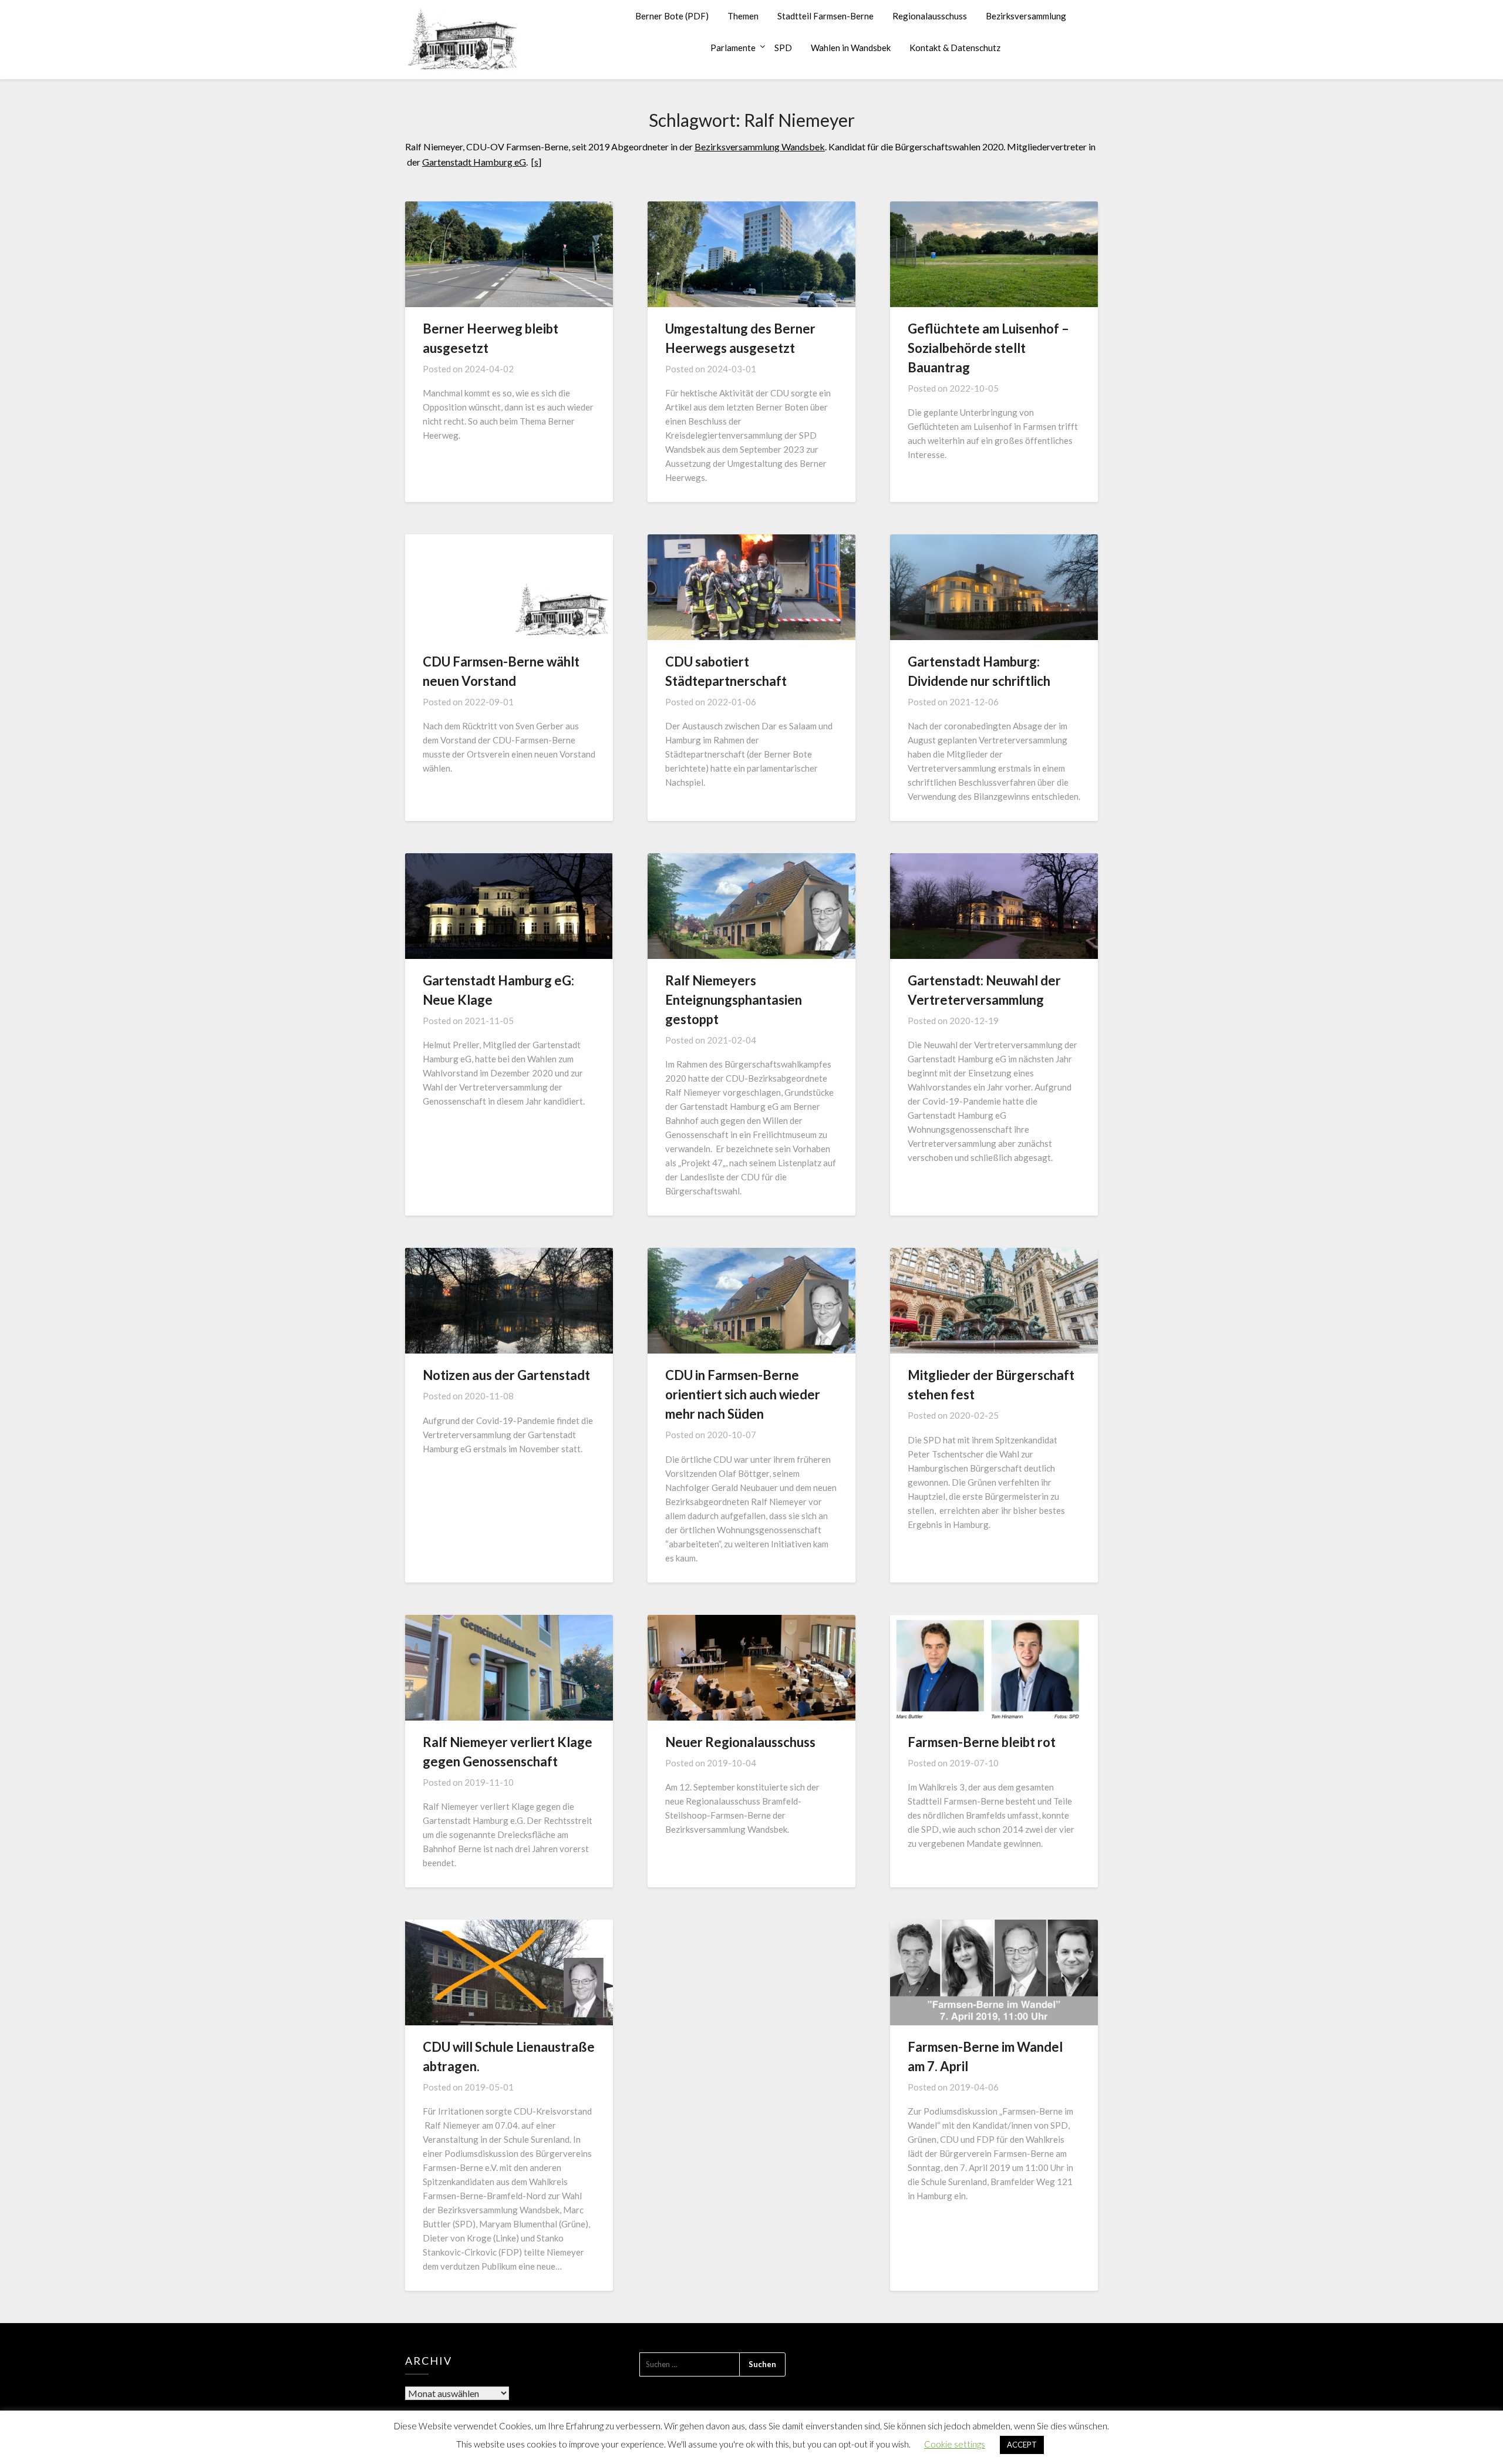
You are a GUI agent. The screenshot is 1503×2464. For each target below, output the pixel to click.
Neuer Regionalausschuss (740, 1742)
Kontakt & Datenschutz (955, 48)
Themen (743, 16)
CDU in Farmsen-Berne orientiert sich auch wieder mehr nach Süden (743, 1394)
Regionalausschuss (930, 16)
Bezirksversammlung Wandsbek (760, 147)
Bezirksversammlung (1026, 16)
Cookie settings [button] (955, 2444)
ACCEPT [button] (1022, 2445)
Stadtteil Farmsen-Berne (825, 16)
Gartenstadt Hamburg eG (474, 162)
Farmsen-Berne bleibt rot (982, 1742)
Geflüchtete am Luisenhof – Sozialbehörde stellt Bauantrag (988, 348)
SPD (783, 48)
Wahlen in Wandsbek (851, 48)
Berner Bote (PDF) (672, 16)
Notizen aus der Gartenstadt (506, 1375)
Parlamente (733, 48)
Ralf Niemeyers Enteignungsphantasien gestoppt (734, 1000)
